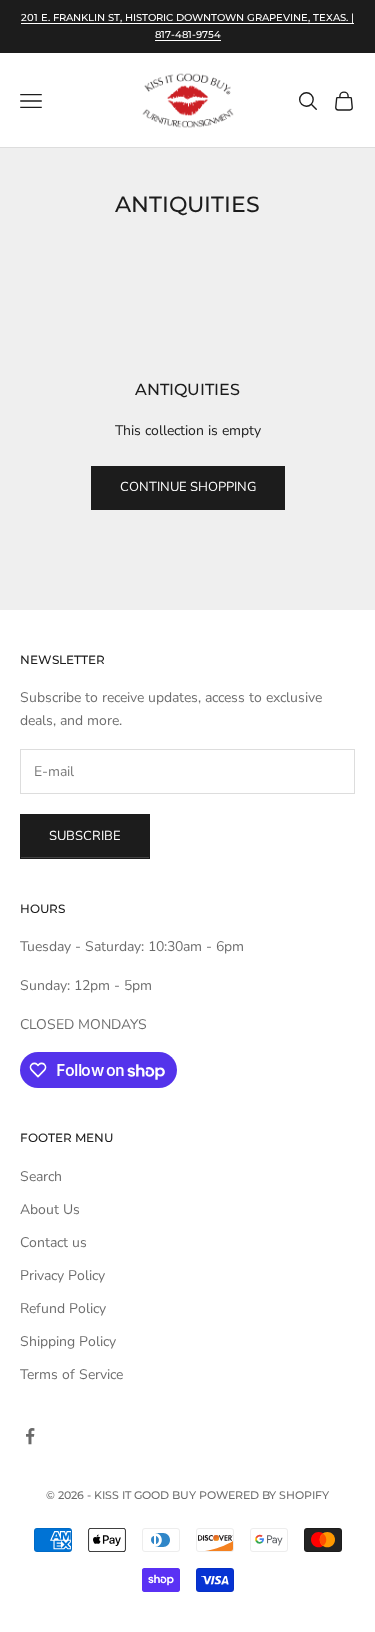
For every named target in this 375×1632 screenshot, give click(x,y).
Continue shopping (188, 487)
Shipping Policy (68, 1341)
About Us (50, 1209)
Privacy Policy (62, 1275)
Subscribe (85, 836)
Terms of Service (71, 1374)
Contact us (53, 1242)
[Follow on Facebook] (30, 1436)
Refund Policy (63, 1308)
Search (41, 1176)
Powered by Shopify (264, 1495)
